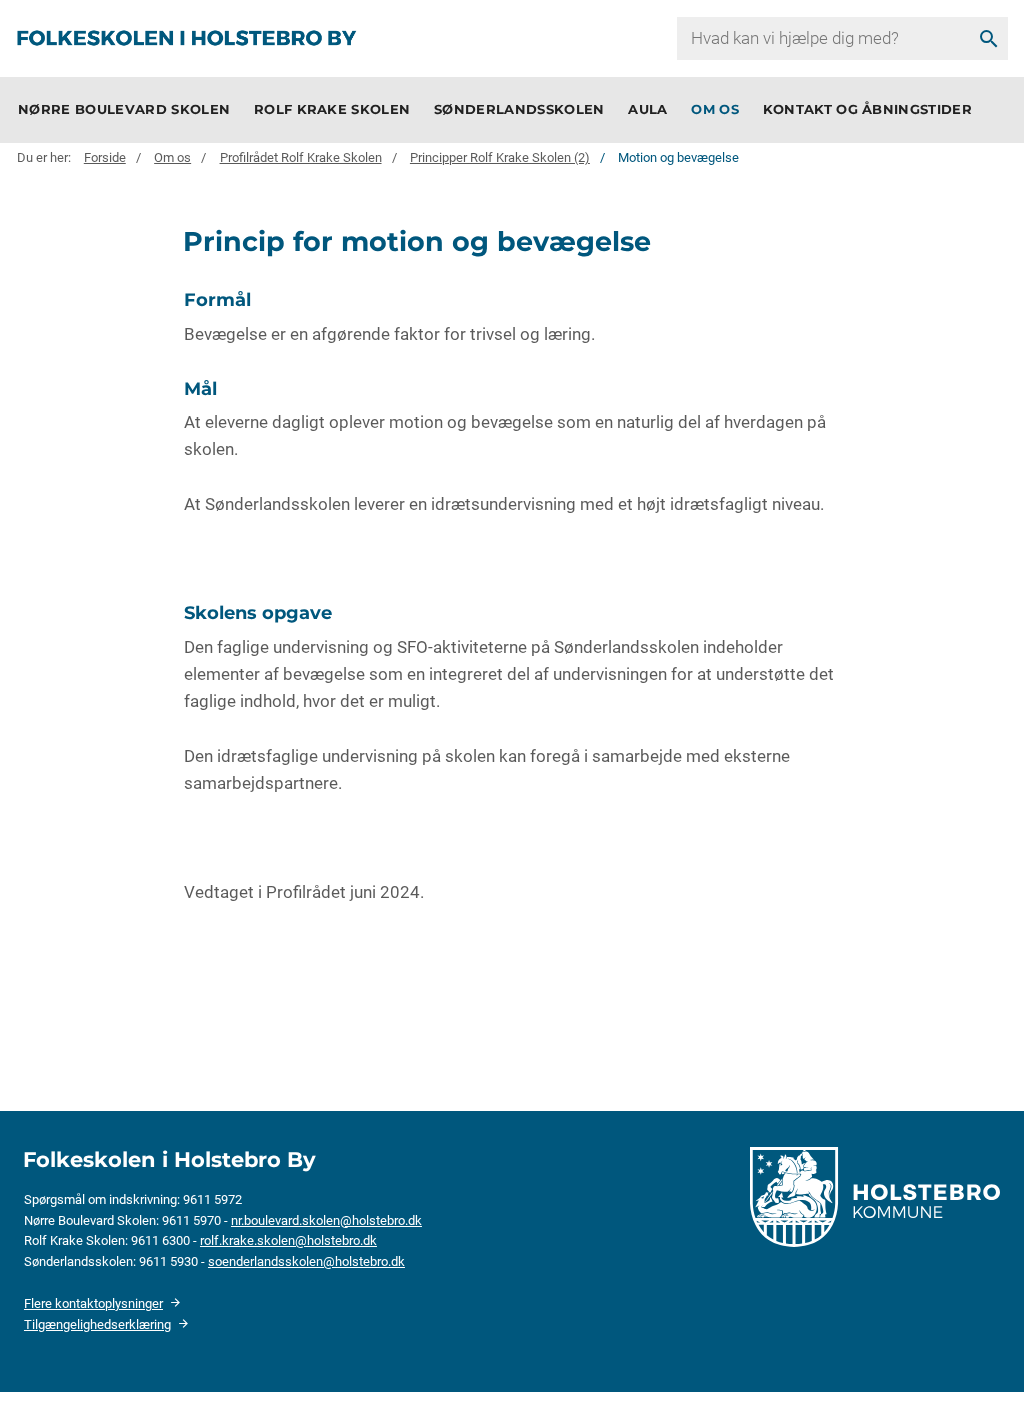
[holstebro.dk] (875, 1196)
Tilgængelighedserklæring (97, 1324)
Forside (105, 158)
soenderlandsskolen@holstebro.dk (306, 1261)
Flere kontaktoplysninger (93, 1303)
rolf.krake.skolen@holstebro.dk (288, 1240)
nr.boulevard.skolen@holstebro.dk (326, 1220)
